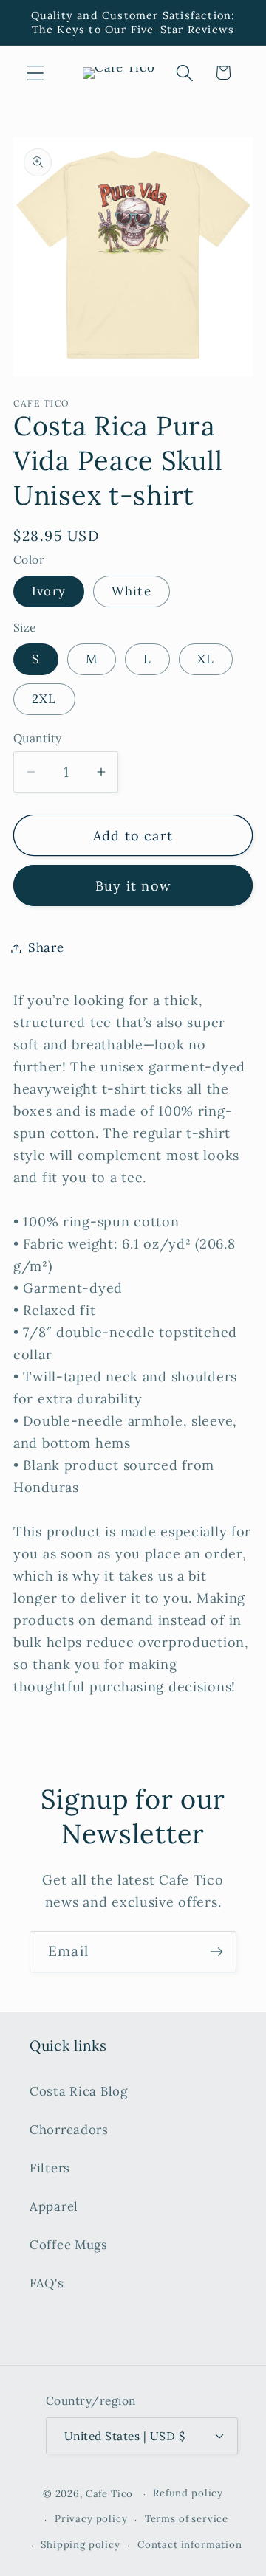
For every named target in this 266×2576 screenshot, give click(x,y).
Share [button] (46, 947)
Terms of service (187, 2519)
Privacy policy (91, 2519)
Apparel (54, 2206)
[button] (36, 73)
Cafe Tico (110, 2494)
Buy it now (133, 886)
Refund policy (188, 2493)
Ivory (49, 591)
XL (206, 659)
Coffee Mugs (69, 2245)
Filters (50, 2168)
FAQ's (47, 2283)
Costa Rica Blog (79, 2091)
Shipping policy (81, 2545)
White (132, 591)
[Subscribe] (216, 1952)
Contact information (190, 2545)
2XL (44, 699)
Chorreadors (69, 2130)
